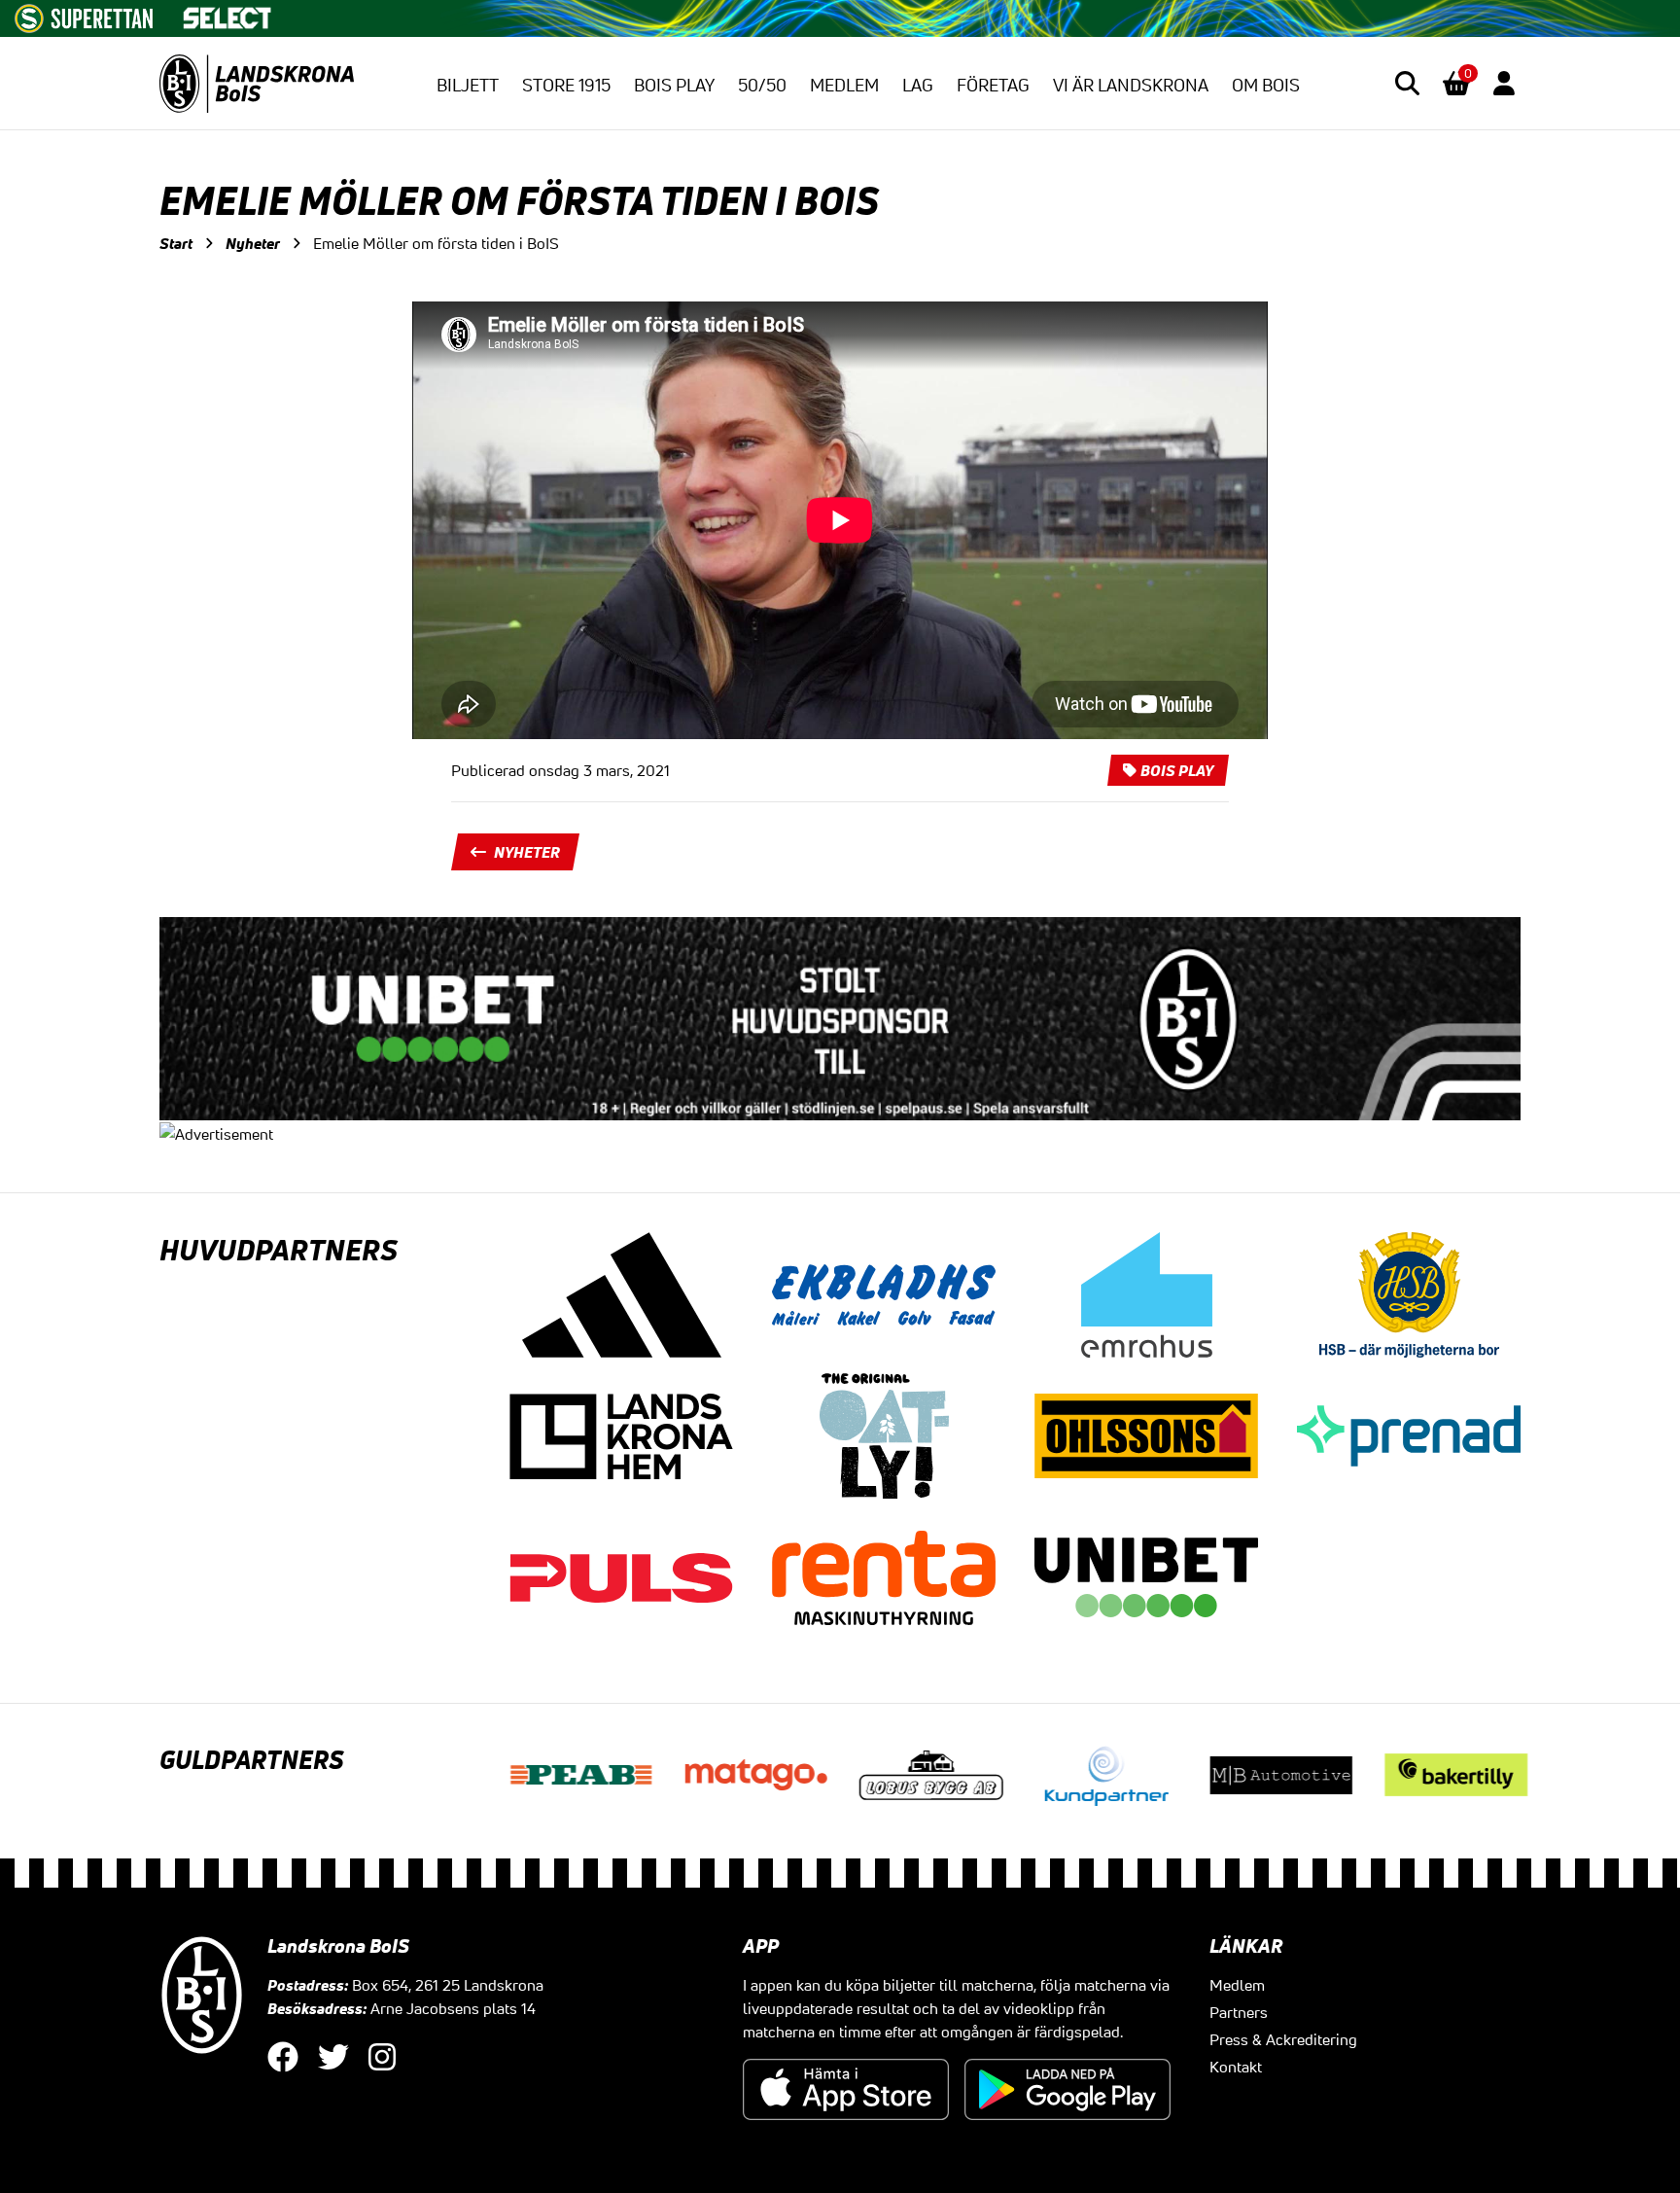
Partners (1239, 2012)
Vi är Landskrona (1131, 85)
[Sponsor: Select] (227, 14)
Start (176, 243)
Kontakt (1236, 2067)
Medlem (844, 85)
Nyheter (253, 243)
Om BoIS (1266, 85)
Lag (918, 85)
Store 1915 (566, 85)
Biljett (468, 85)
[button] (1407, 83)
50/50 (762, 85)
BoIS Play (674, 85)
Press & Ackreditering (1283, 2039)
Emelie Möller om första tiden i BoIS (436, 243)
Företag (993, 85)
